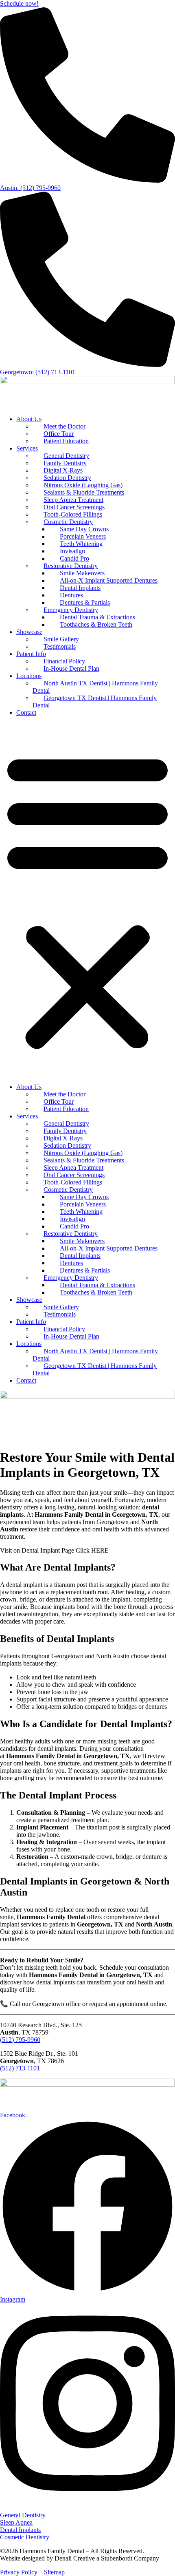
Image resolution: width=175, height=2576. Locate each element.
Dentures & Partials (85, 602)
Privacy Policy (19, 2572)
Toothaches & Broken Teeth (96, 624)
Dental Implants (80, 588)
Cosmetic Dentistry (68, 522)
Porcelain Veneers (83, 536)
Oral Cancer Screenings (74, 507)
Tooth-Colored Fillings (73, 514)
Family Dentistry (65, 463)
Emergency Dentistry (71, 610)
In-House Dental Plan (71, 668)
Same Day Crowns (84, 529)
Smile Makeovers (82, 573)
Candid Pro (74, 558)
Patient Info (31, 654)
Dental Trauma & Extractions (97, 617)
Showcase (29, 632)
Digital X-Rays (63, 470)
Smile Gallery (61, 639)
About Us (29, 419)
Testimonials (60, 646)
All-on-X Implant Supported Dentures (109, 580)
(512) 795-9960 (20, 2040)
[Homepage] (87, 382)
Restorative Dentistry (71, 566)
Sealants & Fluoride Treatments (84, 492)
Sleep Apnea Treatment (73, 500)
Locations (29, 676)
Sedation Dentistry (67, 478)
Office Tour (59, 434)
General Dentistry (66, 456)
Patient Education (66, 441)
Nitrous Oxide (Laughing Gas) (83, 485)
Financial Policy (64, 661)
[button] (87, 900)
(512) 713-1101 (20, 2068)
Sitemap (54, 2572)
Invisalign (72, 551)
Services (27, 448)
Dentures (71, 595)
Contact (26, 712)
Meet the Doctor (65, 426)
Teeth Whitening (81, 544)
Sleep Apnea (16, 2522)
